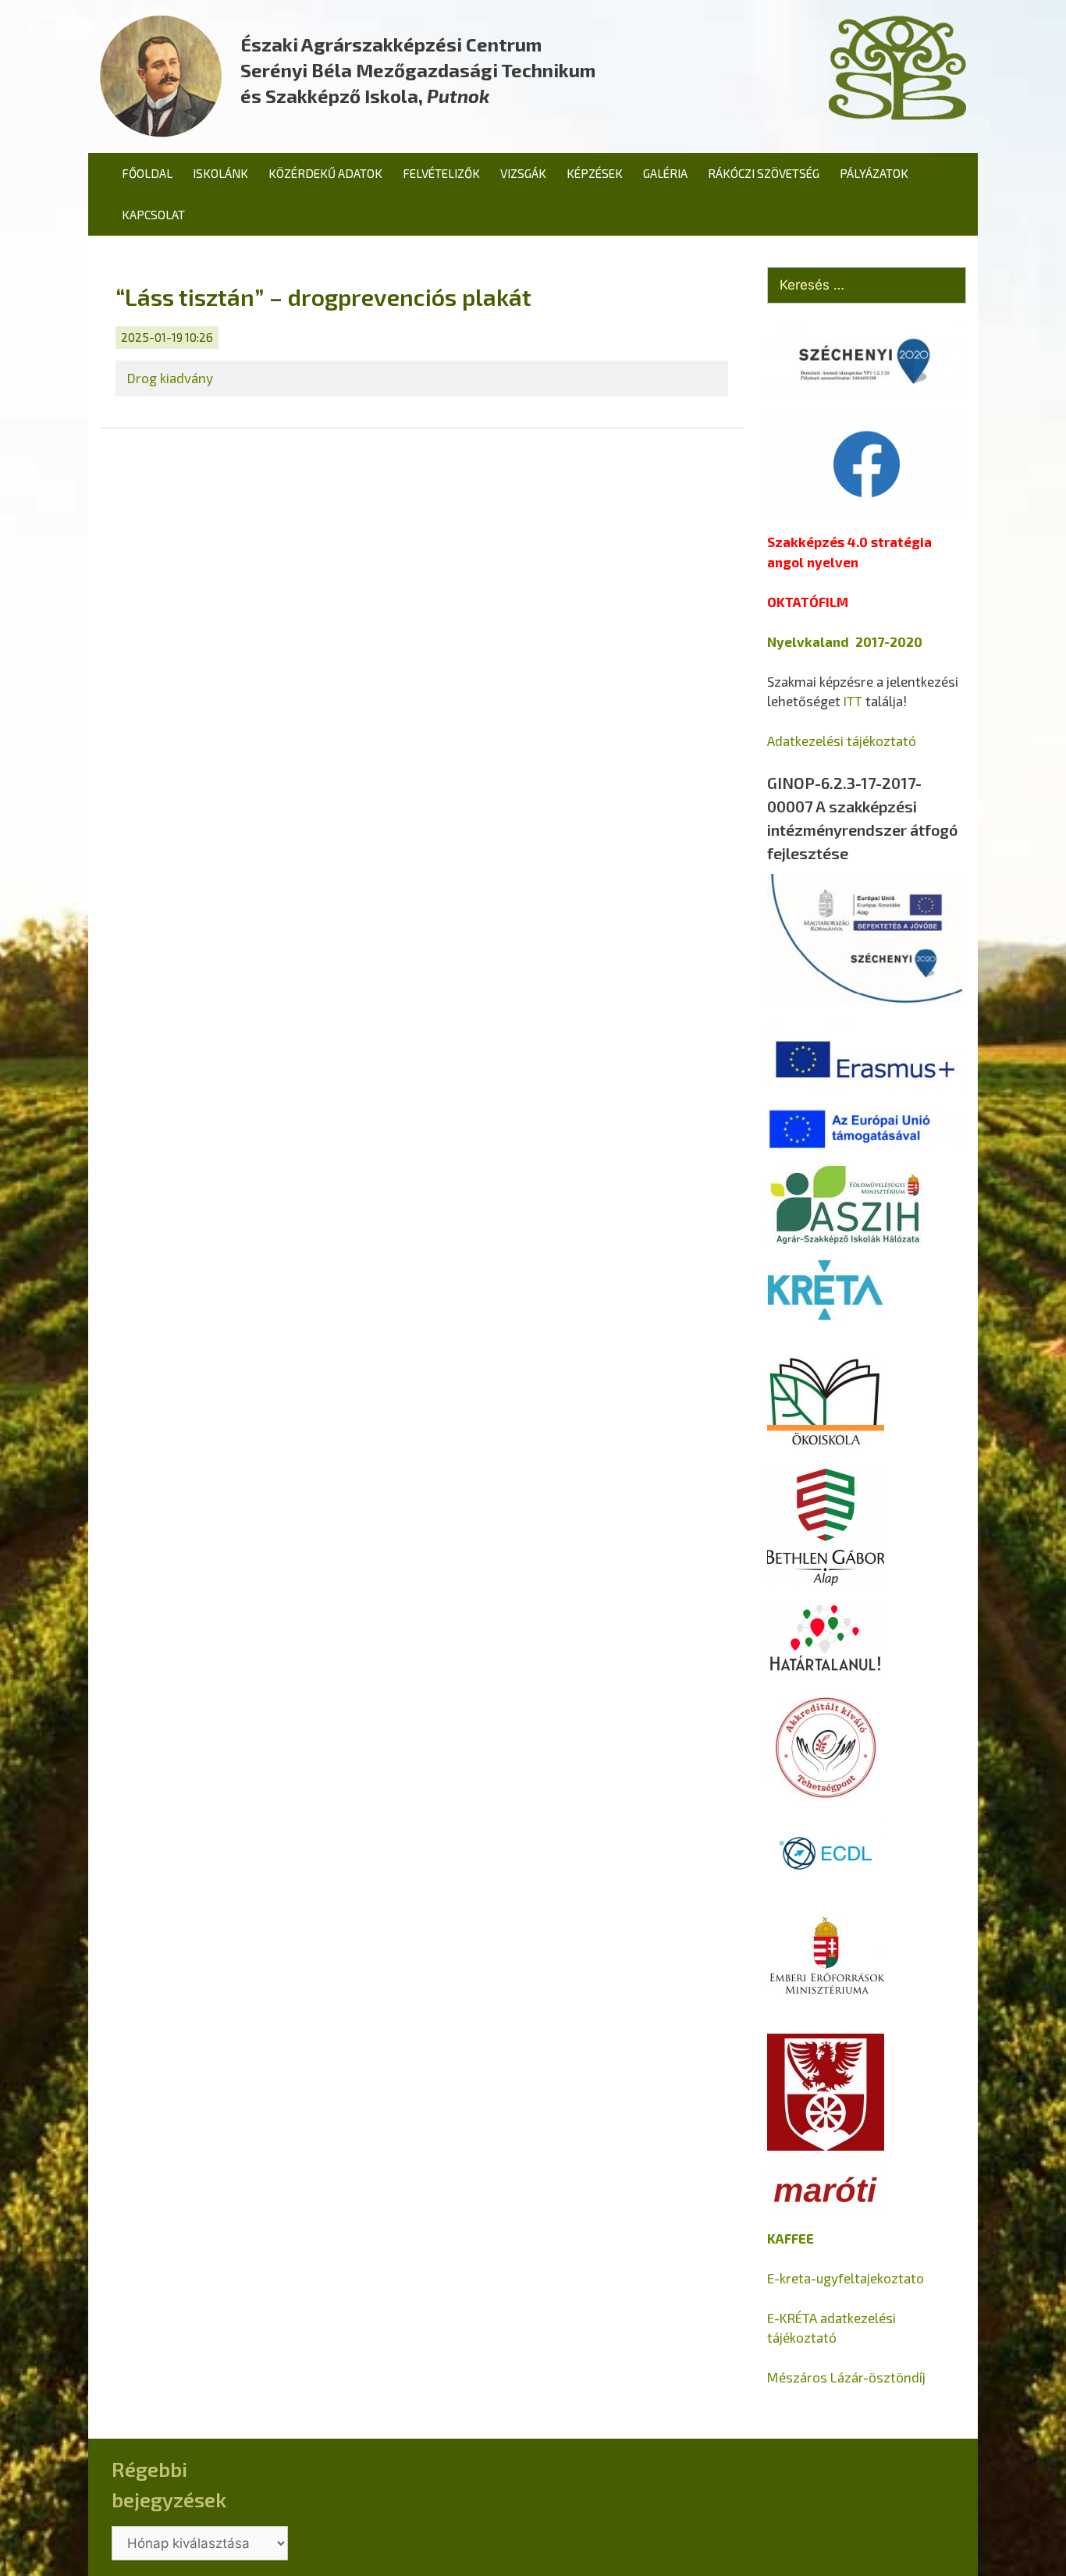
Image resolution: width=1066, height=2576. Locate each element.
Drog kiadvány (170, 378)
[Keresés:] (867, 286)
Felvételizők (441, 173)
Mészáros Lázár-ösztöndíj (846, 2377)
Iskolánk (220, 173)
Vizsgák (523, 173)
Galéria (665, 173)
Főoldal (147, 173)
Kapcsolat (153, 215)
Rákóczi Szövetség (764, 173)
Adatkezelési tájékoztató (842, 741)
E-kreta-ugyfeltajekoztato (846, 2278)
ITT (853, 701)
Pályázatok (874, 173)
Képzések (595, 173)
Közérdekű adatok (325, 173)
